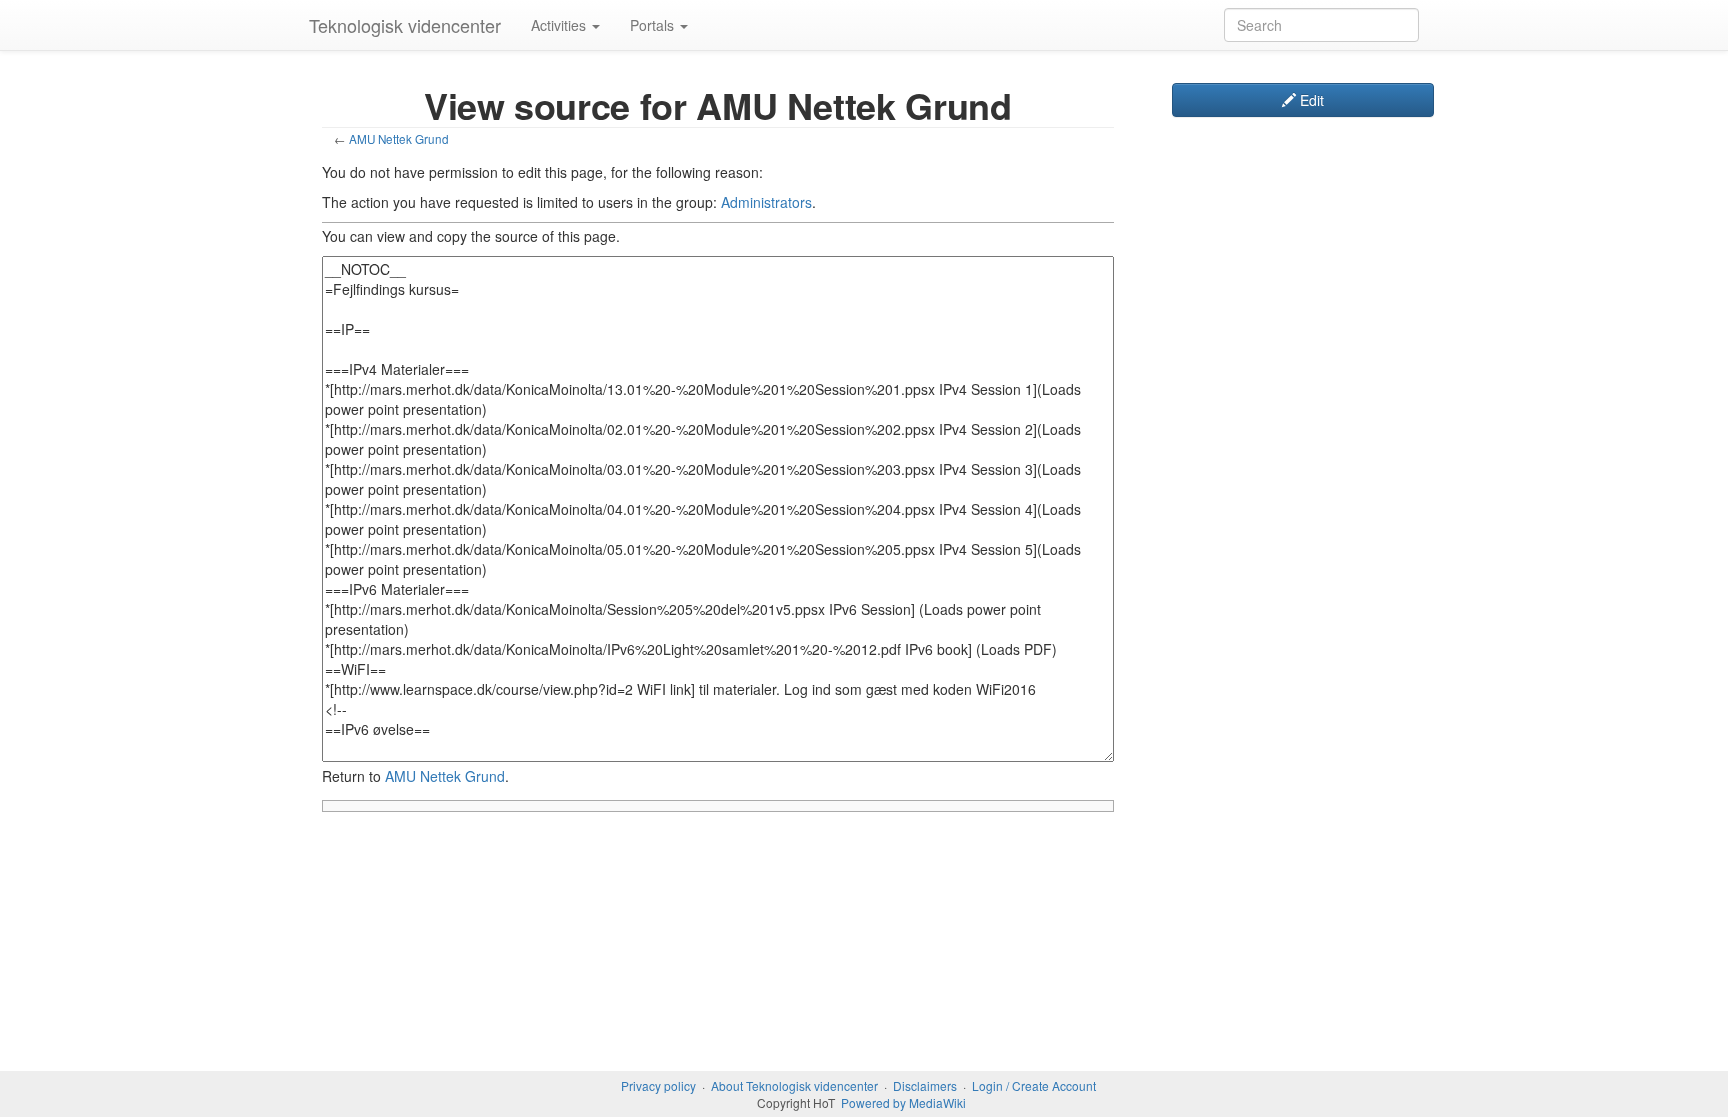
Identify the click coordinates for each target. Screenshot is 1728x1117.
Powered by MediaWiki (903, 1102)
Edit (1310, 100)
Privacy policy (658, 1085)
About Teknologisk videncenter (794, 1085)
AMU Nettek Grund (399, 138)
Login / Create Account (1034, 1085)
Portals (654, 25)
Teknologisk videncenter (405, 25)
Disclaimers (925, 1085)
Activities (560, 25)
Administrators (766, 202)
